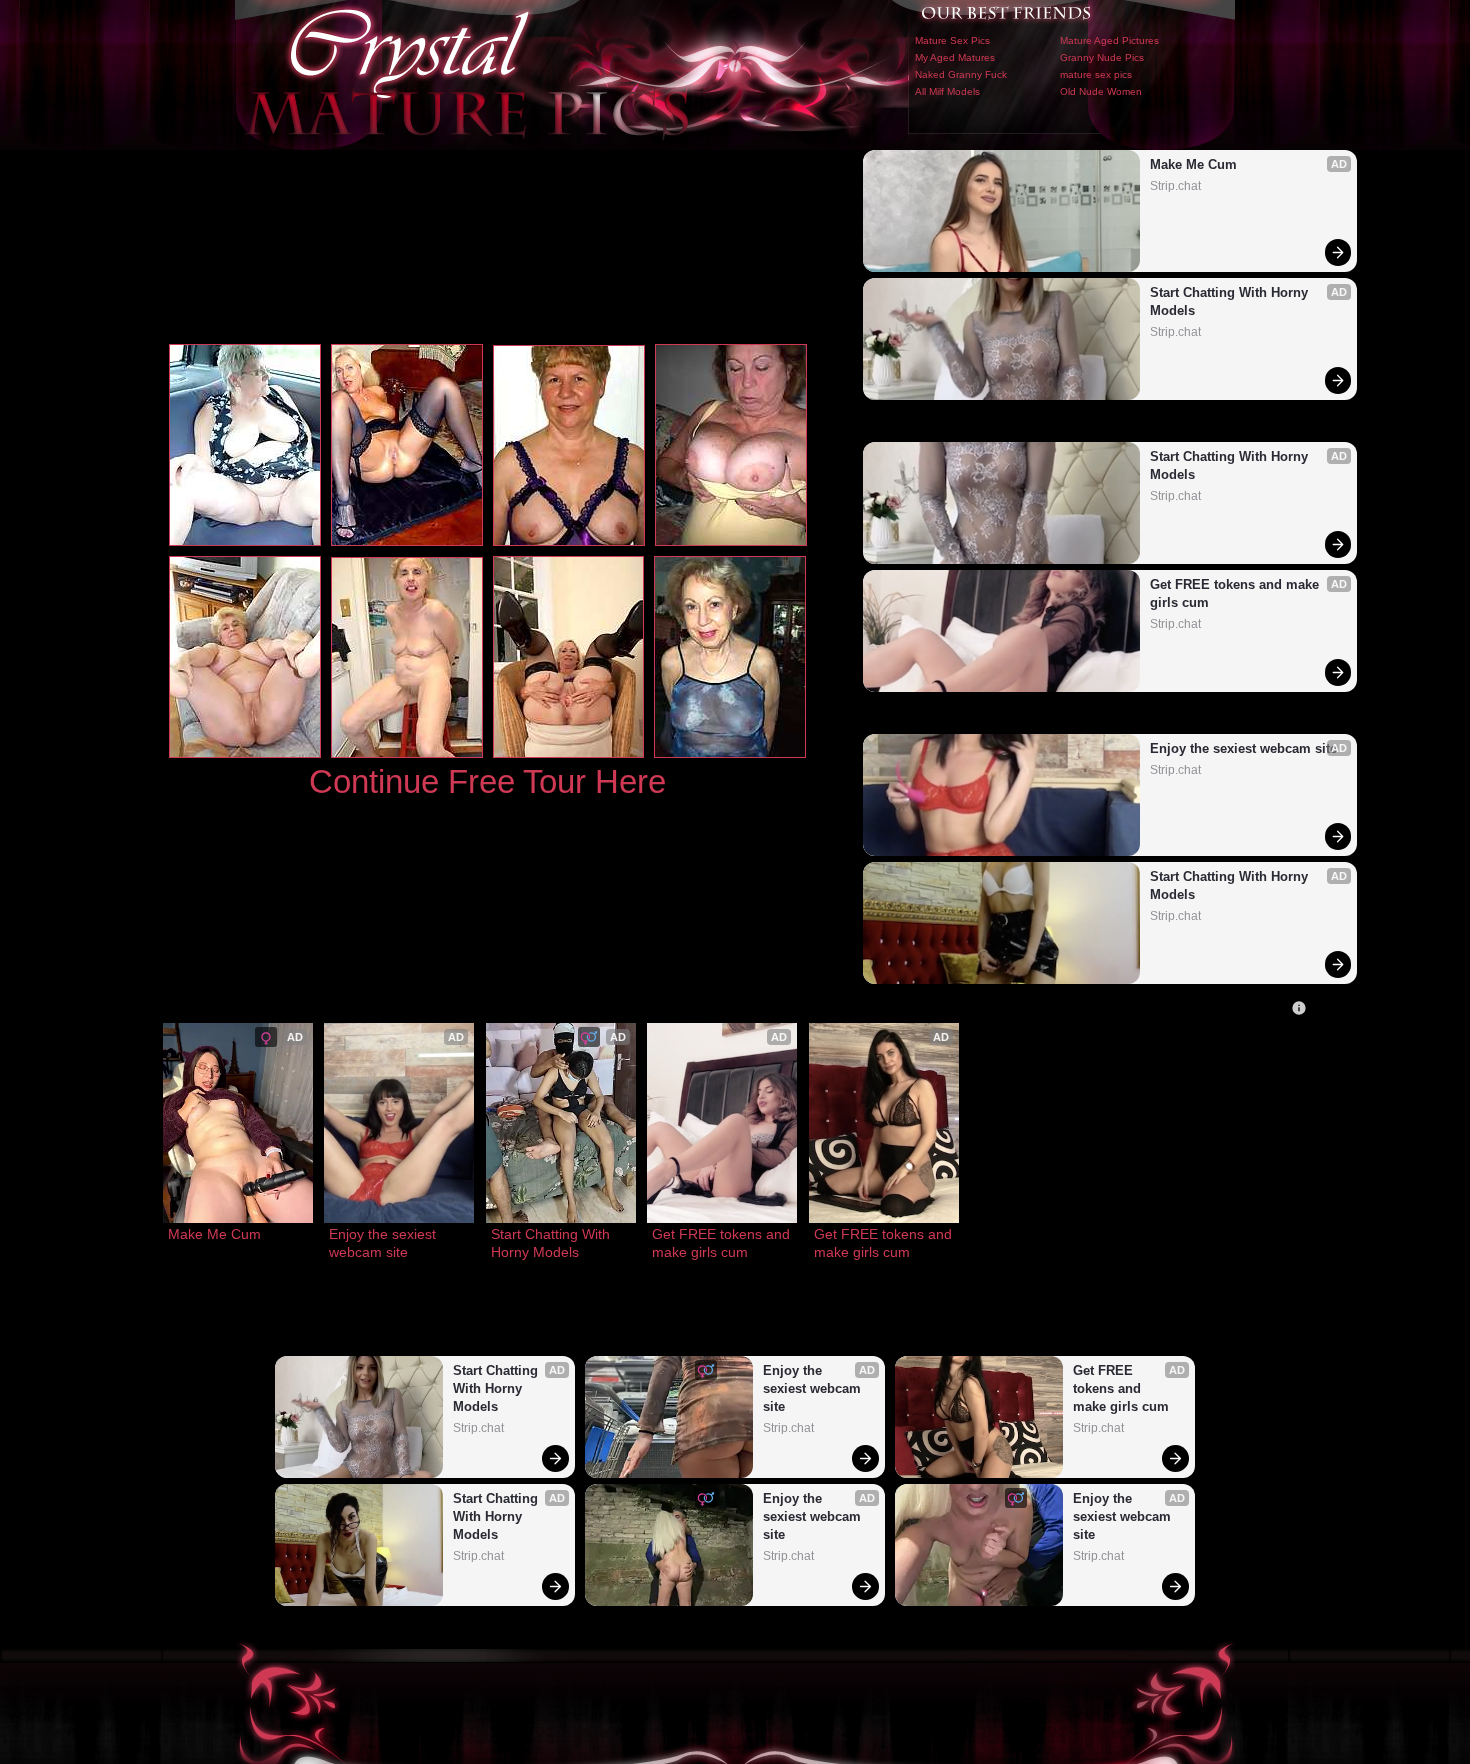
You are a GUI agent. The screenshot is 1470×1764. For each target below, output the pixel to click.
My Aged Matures (955, 57)
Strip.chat (1175, 186)
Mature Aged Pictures (1109, 40)
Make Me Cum (1193, 164)
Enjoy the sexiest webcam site (1243, 748)
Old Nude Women (1101, 91)
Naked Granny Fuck (961, 74)
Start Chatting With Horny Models (1231, 301)
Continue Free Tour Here (487, 781)
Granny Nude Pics (1102, 57)
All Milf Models (947, 91)
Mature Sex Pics (952, 40)
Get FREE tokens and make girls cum (1236, 593)
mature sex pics (1096, 74)
